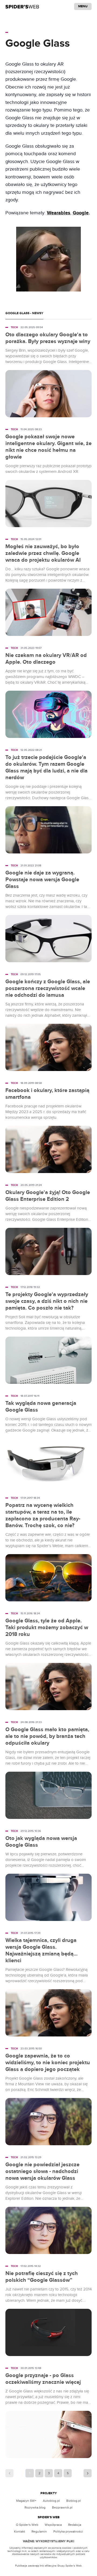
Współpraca (53, 2525)
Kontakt (20, 2531)
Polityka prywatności (68, 2531)
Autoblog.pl (51, 2501)
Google (81, 213)
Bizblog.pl (74, 2501)
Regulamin (39, 2531)
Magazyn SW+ (26, 2501)
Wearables (59, 213)
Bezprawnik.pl (62, 2507)
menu (83, 6)
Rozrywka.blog (35, 2507)
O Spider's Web (27, 2525)
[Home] (22, 6)
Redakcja (75, 2525)
